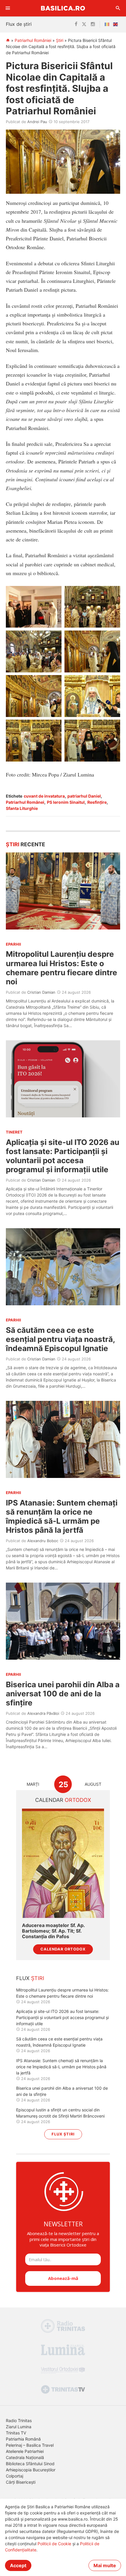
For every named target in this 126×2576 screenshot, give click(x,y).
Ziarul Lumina (19, 2427)
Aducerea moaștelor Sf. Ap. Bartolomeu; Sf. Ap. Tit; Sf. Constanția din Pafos (53, 1931)
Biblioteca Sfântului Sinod (30, 2464)
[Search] (118, 8)
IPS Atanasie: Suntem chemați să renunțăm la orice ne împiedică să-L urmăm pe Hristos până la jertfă (62, 1516)
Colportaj (15, 2476)
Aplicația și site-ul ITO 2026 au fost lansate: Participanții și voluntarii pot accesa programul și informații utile (63, 1156)
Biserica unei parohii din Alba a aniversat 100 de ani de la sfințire (63, 1694)
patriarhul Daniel (84, 796)
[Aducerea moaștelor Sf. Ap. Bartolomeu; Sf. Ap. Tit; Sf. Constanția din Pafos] (63, 1863)
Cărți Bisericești (21, 2482)
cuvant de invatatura (44, 796)
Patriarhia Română (23, 2439)
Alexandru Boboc (43, 1541)
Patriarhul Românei (25, 802)
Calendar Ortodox (63, 1949)
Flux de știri (19, 24)
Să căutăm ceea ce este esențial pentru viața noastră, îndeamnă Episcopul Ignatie (60, 1339)
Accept (18, 2565)
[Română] (108, 24)
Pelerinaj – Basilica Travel (30, 2445)
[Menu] (8, 8)
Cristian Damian (41, 992)
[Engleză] (117, 24)
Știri (60, 40)
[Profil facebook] (76, 24)
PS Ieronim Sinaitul (66, 802)
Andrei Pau (37, 122)
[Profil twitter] (84, 24)
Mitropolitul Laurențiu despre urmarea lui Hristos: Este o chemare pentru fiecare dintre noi (62, 968)
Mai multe (105, 2565)
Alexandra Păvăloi (43, 1713)
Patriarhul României (33, 40)
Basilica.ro (63, 8)
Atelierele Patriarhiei (25, 2451)
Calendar (63, 1800)
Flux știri (63, 2134)
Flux (30, 1978)
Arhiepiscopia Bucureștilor (31, 2470)
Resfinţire (97, 802)
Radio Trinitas (19, 2420)
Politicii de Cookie (54, 2544)
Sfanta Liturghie (22, 808)
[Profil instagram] (93, 24)
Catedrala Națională (25, 2457)
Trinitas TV (16, 2433)
